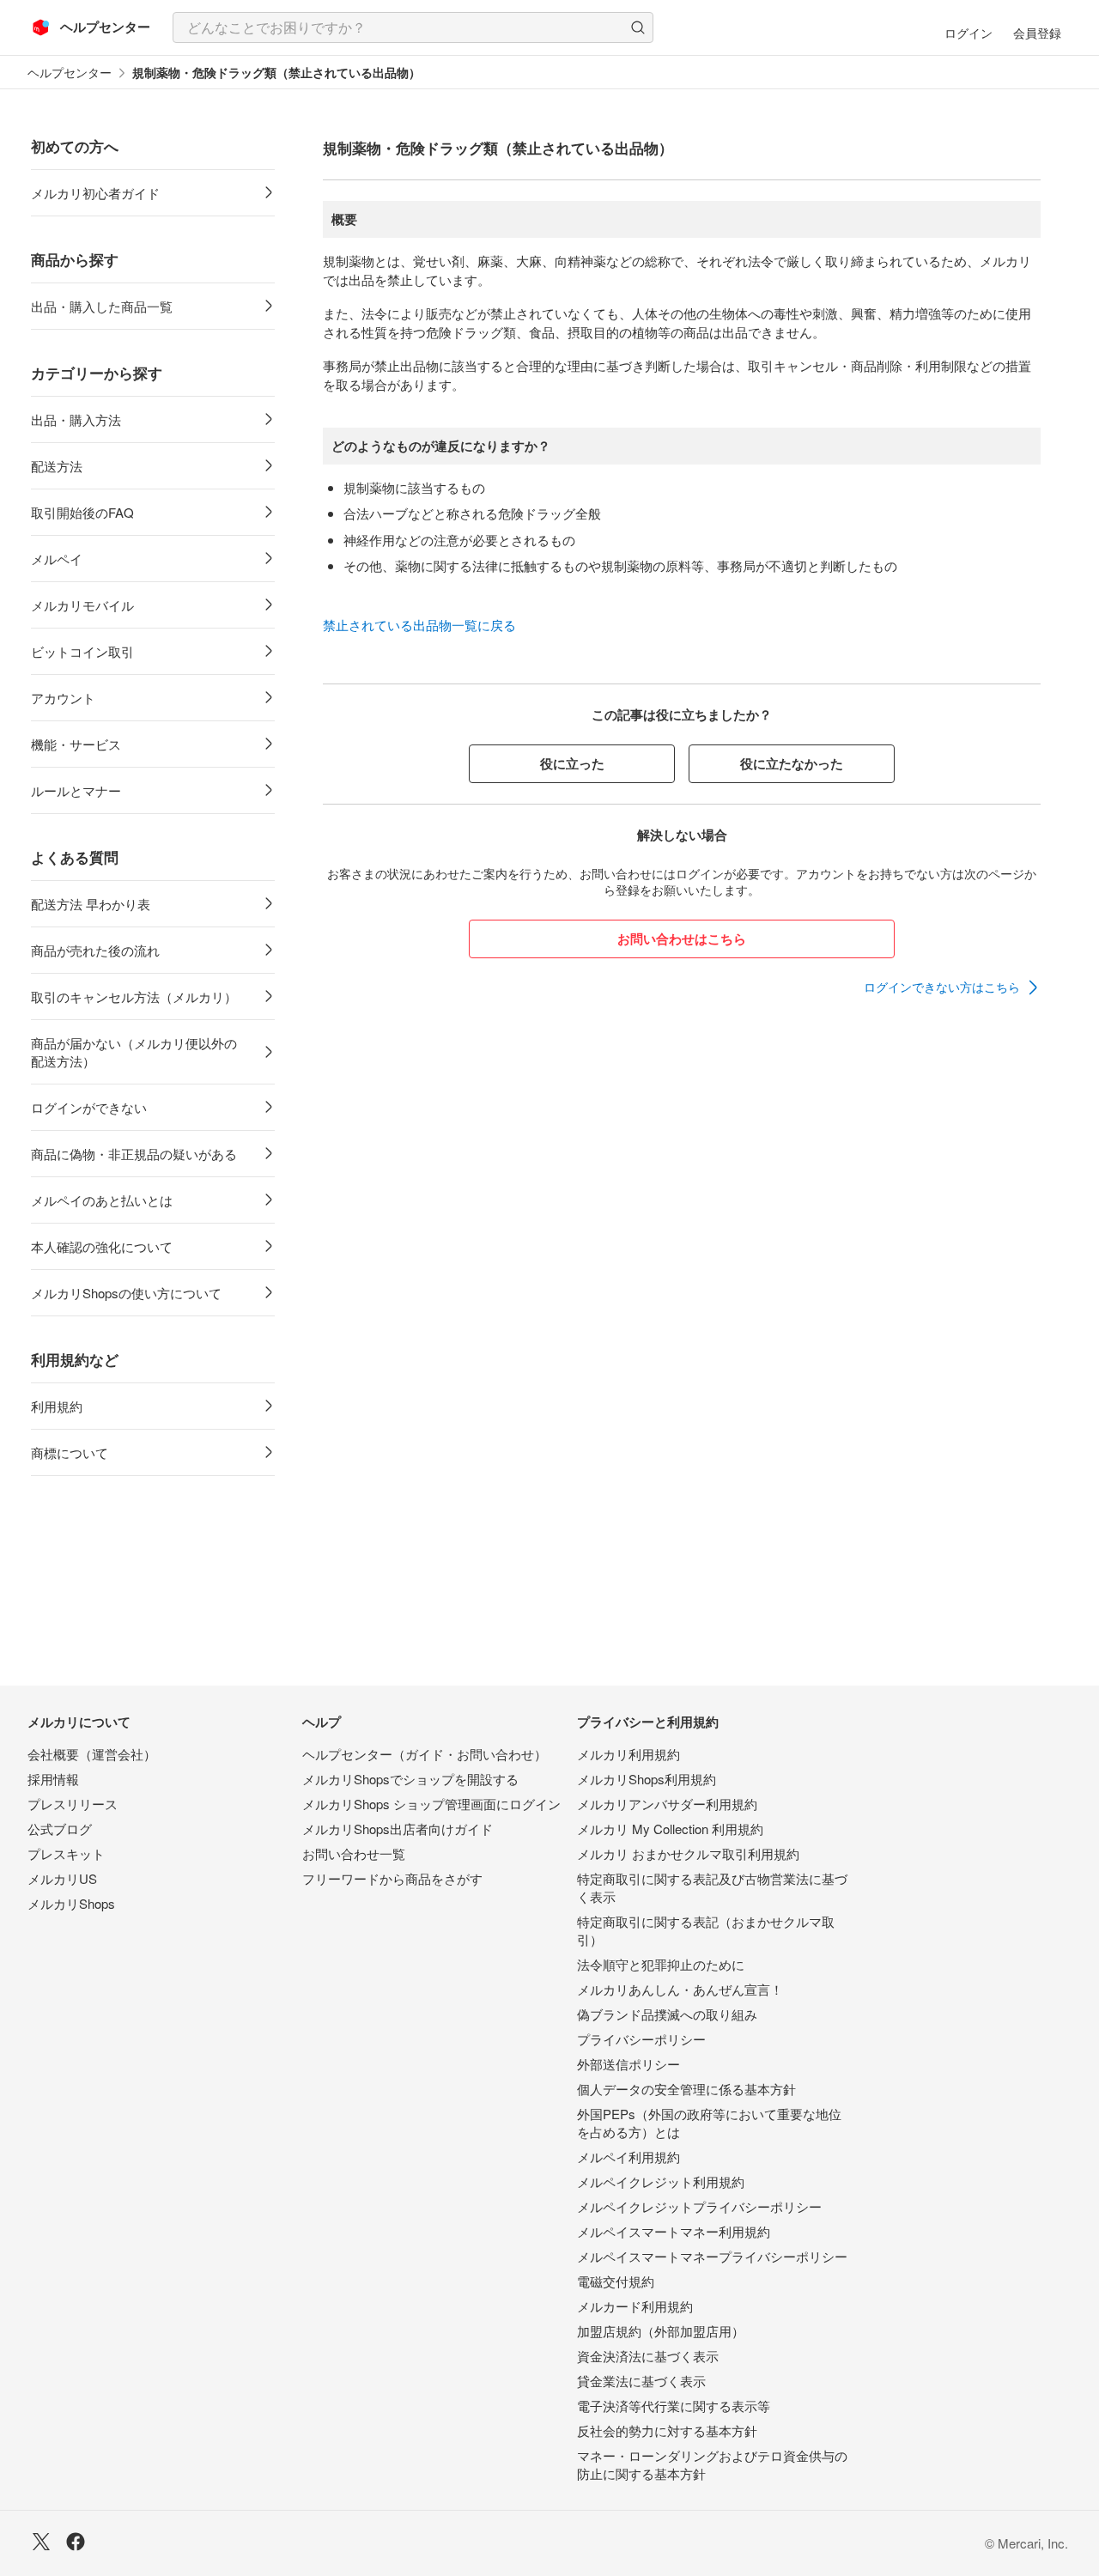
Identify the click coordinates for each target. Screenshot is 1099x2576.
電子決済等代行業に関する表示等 (674, 2406)
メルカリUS (62, 1878)
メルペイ (57, 559)
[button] (638, 27)
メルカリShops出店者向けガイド (398, 1829)
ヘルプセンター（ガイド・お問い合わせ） (425, 1754)
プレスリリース (73, 1804)
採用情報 (53, 1779)
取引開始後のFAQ (82, 512)
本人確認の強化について (102, 1246)
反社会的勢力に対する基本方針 (667, 2430)
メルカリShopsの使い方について (126, 1293)
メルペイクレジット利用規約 (661, 2181)
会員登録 (1037, 33)
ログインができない (89, 1107)
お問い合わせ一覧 (354, 1853)
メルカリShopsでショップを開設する (410, 1779)
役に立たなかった (792, 763)
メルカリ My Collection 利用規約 (670, 1829)
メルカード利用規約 (635, 2306)
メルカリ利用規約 (628, 1754)
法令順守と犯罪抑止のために (661, 1964)
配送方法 (57, 466)
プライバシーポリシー (641, 2039)
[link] (952, 987)
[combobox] (413, 27)
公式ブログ (60, 1829)
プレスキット (66, 1853)
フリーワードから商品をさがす (392, 1878)
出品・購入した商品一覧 (102, 306)
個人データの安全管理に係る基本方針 (686, 2089)
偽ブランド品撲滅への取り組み (667, 2014)
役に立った (572, 763)
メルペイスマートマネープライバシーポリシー (712, 2256)
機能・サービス (76, 744)
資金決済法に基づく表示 (648, 2356)
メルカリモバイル (82, 605)
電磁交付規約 (616, 2281)
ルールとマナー (76, 790)
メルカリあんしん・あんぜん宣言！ (680, 1989)
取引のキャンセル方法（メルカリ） (134, 996)
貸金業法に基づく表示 (641, 2381)
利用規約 (57, 1406)
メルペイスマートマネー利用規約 (674, 2231)
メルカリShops (71, 1903)
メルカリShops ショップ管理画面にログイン (431, 1804)
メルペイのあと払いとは (102, 1200)
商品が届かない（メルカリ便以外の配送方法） (134, 1052)
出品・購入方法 (76, 419)
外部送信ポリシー (628, 2064)
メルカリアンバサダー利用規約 (667, 1804)
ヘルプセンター (70, 73)
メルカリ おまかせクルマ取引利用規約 (688, 1853)
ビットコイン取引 (82, 651)
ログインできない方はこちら (942, 987)
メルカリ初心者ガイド (95, 193)
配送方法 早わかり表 (91, 904)
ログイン (968, 33)
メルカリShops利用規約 (647, 1779)
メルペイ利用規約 (628, 2157)
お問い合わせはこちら (682, 939)
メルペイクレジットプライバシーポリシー (699, 2206)
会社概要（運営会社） (92, 1754)
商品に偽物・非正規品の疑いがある (134, 1154)
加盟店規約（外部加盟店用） (661, 2331)
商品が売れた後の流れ (95, 950)
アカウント (63, 698)
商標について (70, 1452)
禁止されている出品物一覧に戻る (419, 625)
